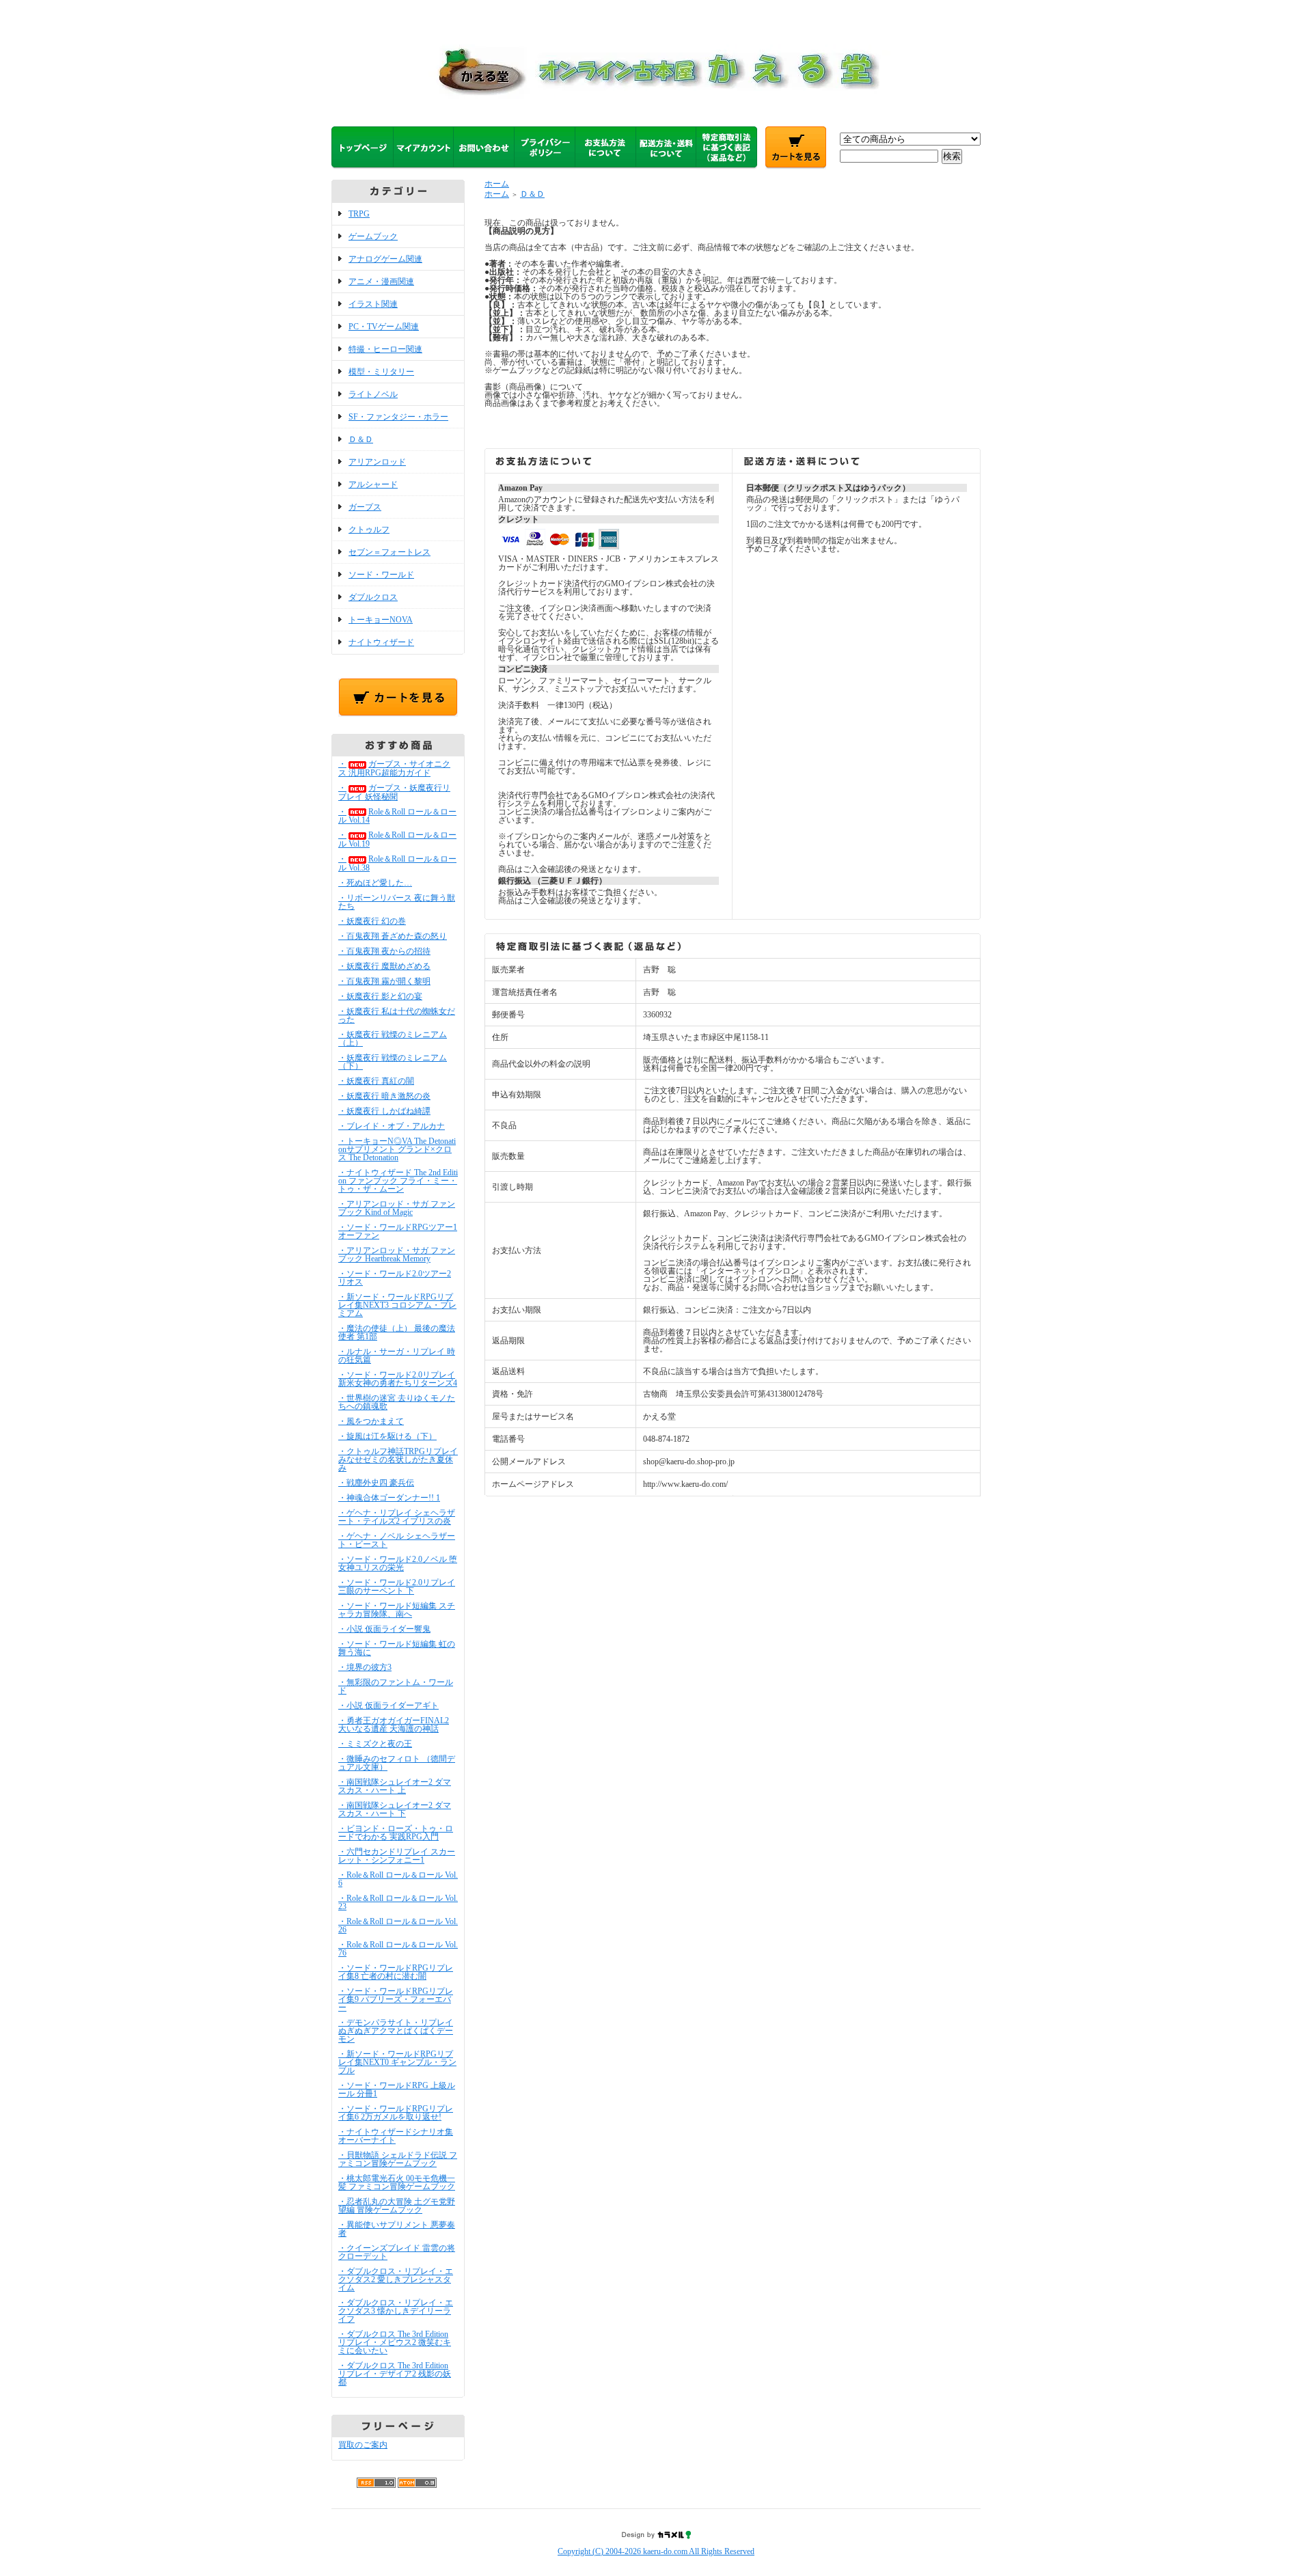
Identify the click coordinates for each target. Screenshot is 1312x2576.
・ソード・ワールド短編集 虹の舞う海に (397, 1648)
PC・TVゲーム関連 (384, 327)
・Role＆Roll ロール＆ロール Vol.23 (398, 1902)
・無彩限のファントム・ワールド (396, 1686)
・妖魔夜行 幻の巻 (372, 921)
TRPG (359, 214)
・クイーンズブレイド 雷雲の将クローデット (397, 2252)
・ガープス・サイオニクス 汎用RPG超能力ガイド (394, 768)
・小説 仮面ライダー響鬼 (384, 1629)
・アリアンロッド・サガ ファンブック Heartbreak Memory (397, 1255)
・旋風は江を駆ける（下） (387, 1436)
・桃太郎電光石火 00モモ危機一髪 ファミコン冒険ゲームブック (397, 2182)
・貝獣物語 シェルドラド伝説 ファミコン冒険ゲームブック (398, 2159)
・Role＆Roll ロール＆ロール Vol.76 (398, 1949)
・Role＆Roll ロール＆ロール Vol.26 (398, 1926)
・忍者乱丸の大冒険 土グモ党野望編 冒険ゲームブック (397, 2206)
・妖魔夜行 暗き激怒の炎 (384, 1096)
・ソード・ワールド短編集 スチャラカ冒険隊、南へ (397, 1610)
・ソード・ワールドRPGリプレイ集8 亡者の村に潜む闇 (396, 1972)
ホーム (497, 184)
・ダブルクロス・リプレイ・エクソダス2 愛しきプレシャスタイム (396, 2279)
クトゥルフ (369, 530)
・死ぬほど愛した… (375, 883)
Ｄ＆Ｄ (361, 439)
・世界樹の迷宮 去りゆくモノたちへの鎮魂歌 (397, 1402)
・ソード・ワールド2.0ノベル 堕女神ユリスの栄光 (398, 1563)
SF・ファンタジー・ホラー (398, 417)
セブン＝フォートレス (389, 552)
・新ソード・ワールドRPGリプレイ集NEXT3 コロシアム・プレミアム (397, 1305)
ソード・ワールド (381, 575)
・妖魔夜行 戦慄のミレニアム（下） (393, 1062)
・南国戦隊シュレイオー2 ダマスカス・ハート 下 (395, 1809)
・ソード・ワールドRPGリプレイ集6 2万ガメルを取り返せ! (396, 2113)
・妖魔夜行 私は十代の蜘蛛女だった (397, 1015)
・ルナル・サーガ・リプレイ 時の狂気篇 (397, 1356)
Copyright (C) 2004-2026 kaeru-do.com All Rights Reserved (656, 2551)
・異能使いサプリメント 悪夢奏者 (397, 2229)
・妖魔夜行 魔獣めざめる (384, 966)
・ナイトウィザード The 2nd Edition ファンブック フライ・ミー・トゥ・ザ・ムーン (398, 1181)
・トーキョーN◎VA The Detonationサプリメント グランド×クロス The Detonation (397, 1149)
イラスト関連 (373, 304)
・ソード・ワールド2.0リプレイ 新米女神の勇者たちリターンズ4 (398, 1379)
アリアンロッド (377, 462)
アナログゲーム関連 (385, 259)
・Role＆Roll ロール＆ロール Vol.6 (398, 1879)
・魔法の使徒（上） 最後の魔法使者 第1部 (397, 1332)
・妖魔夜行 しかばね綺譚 (384, 1111)
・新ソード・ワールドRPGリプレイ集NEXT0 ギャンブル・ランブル (397, 2062)
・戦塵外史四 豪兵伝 (376, 1483)
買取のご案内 (363, 2445)
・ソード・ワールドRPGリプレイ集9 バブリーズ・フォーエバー (396, 1999)
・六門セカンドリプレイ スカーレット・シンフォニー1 (397, 1856)
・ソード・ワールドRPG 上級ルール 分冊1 (397, 2089)
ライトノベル (373, 394)
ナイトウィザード (381, 642)
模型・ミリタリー (381, 372)
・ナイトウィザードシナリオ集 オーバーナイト (396, 2136)
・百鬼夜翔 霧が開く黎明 (384, 981)
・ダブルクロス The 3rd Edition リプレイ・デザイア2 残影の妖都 (395, 2374)
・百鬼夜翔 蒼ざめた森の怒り (393, 936)
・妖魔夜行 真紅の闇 (376, 1081)
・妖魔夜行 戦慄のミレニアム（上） (393, 1039)
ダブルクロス (373, 597)
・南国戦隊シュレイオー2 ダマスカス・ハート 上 (395, 1786)
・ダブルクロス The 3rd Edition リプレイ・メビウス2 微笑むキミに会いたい (395, 2342)
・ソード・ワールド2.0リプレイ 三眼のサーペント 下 (397, 1587)
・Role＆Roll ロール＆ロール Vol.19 (397, 839)
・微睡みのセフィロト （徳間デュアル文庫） (397, 1763)
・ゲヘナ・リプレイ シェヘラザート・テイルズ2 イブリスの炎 (397, 1517)
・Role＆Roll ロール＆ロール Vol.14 (397, 816)
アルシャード (373, 484)
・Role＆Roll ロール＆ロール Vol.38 (397, 863)
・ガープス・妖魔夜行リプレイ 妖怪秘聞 (394, 792)
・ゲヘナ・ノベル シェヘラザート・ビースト (397, 1540)
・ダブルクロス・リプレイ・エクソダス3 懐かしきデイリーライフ (396, 2311)
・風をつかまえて (371, 1421)
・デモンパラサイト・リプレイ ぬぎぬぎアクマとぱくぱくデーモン (396, 2031)
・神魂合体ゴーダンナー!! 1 (389, 1498)
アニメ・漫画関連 (381, 282)
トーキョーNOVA (381, 620)
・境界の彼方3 (365, 1667)
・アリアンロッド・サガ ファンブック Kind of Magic (397, 1208)
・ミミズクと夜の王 (375, 1744)
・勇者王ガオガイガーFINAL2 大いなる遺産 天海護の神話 (394, 1725)
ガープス (365, 507)
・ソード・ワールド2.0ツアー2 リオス (395, 1278)
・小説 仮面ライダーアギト (388, 1705)
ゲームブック (373, 236)
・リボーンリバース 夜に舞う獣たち (397, 902)
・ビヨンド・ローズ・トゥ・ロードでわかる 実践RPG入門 (396, 1833)
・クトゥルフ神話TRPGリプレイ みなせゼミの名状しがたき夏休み (398, 1460)
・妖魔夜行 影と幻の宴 (380, 996)
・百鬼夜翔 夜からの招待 (384, 951)
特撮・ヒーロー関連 (385, 349)
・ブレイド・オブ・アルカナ (392, 1126)
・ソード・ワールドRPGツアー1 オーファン (398, 1231)
